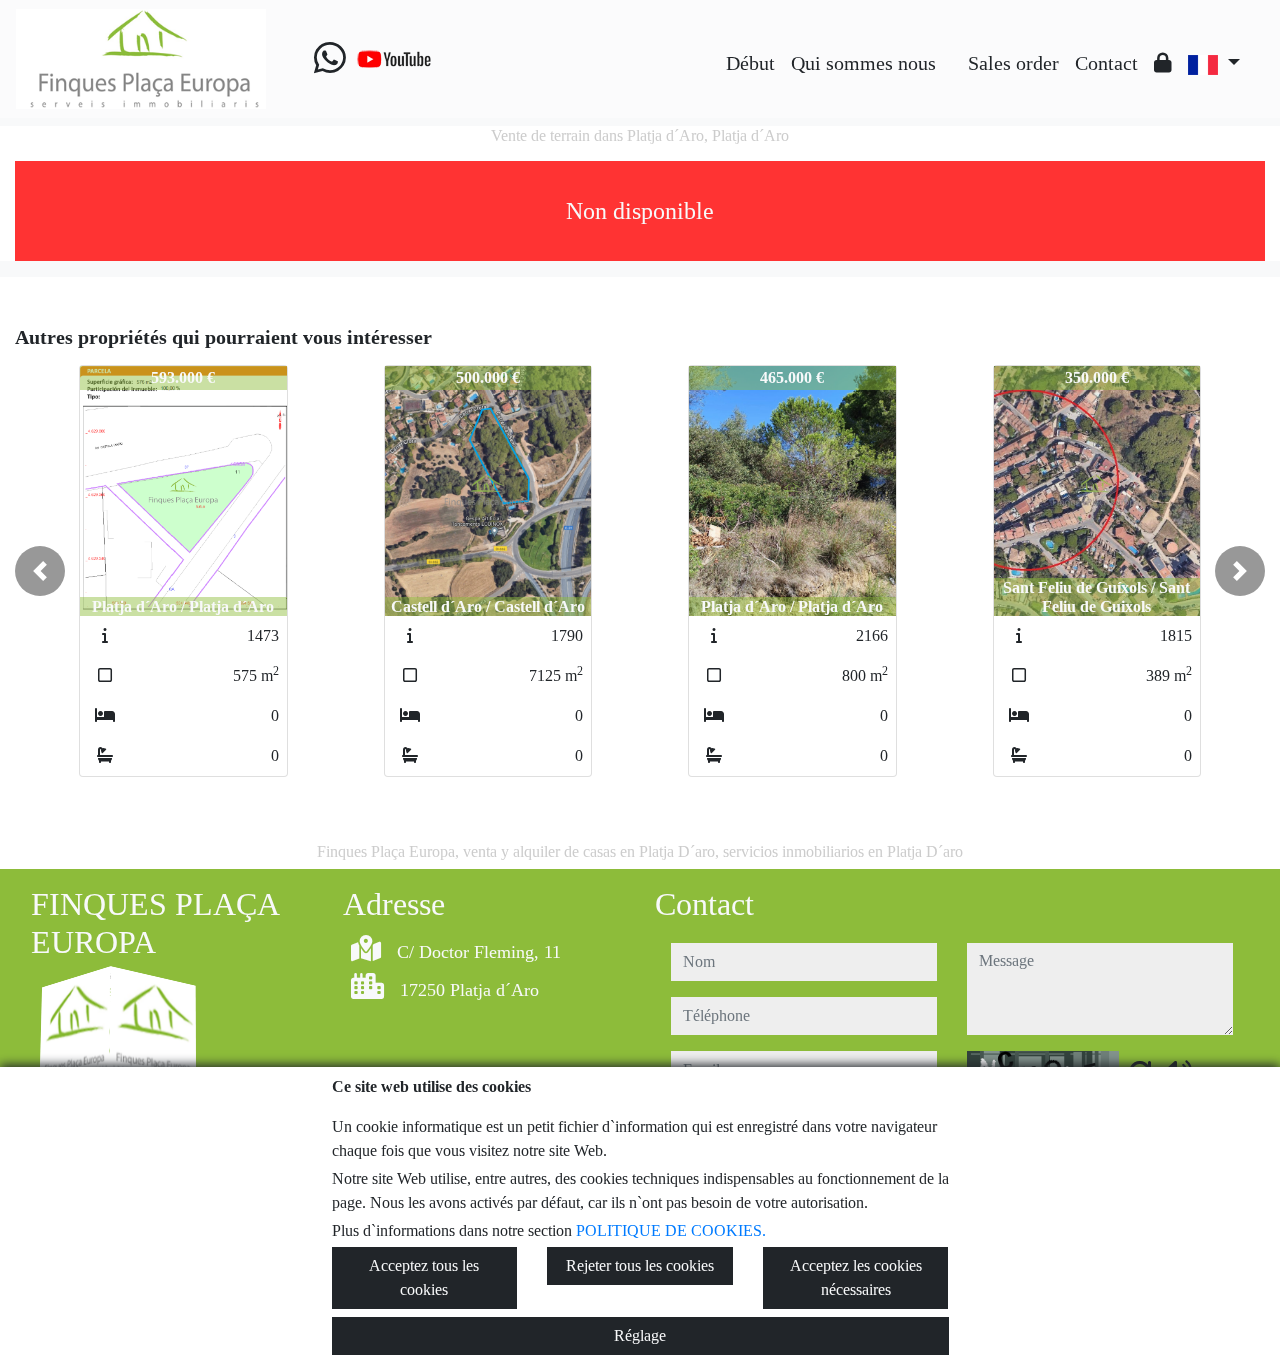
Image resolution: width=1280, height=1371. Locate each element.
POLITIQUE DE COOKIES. (671, 1230)
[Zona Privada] (1163, 63)
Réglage (640, 1335)
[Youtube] (394, 59)
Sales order (1013, 63)
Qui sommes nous (863, 63)
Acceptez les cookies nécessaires (856, 1277)
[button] (40, 571)
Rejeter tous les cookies (640, 1265)
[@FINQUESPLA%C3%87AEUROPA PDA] (952, 48)
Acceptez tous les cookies (424, 1277)
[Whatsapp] (330, 59)
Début (750, 63)
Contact (1106, 63)
